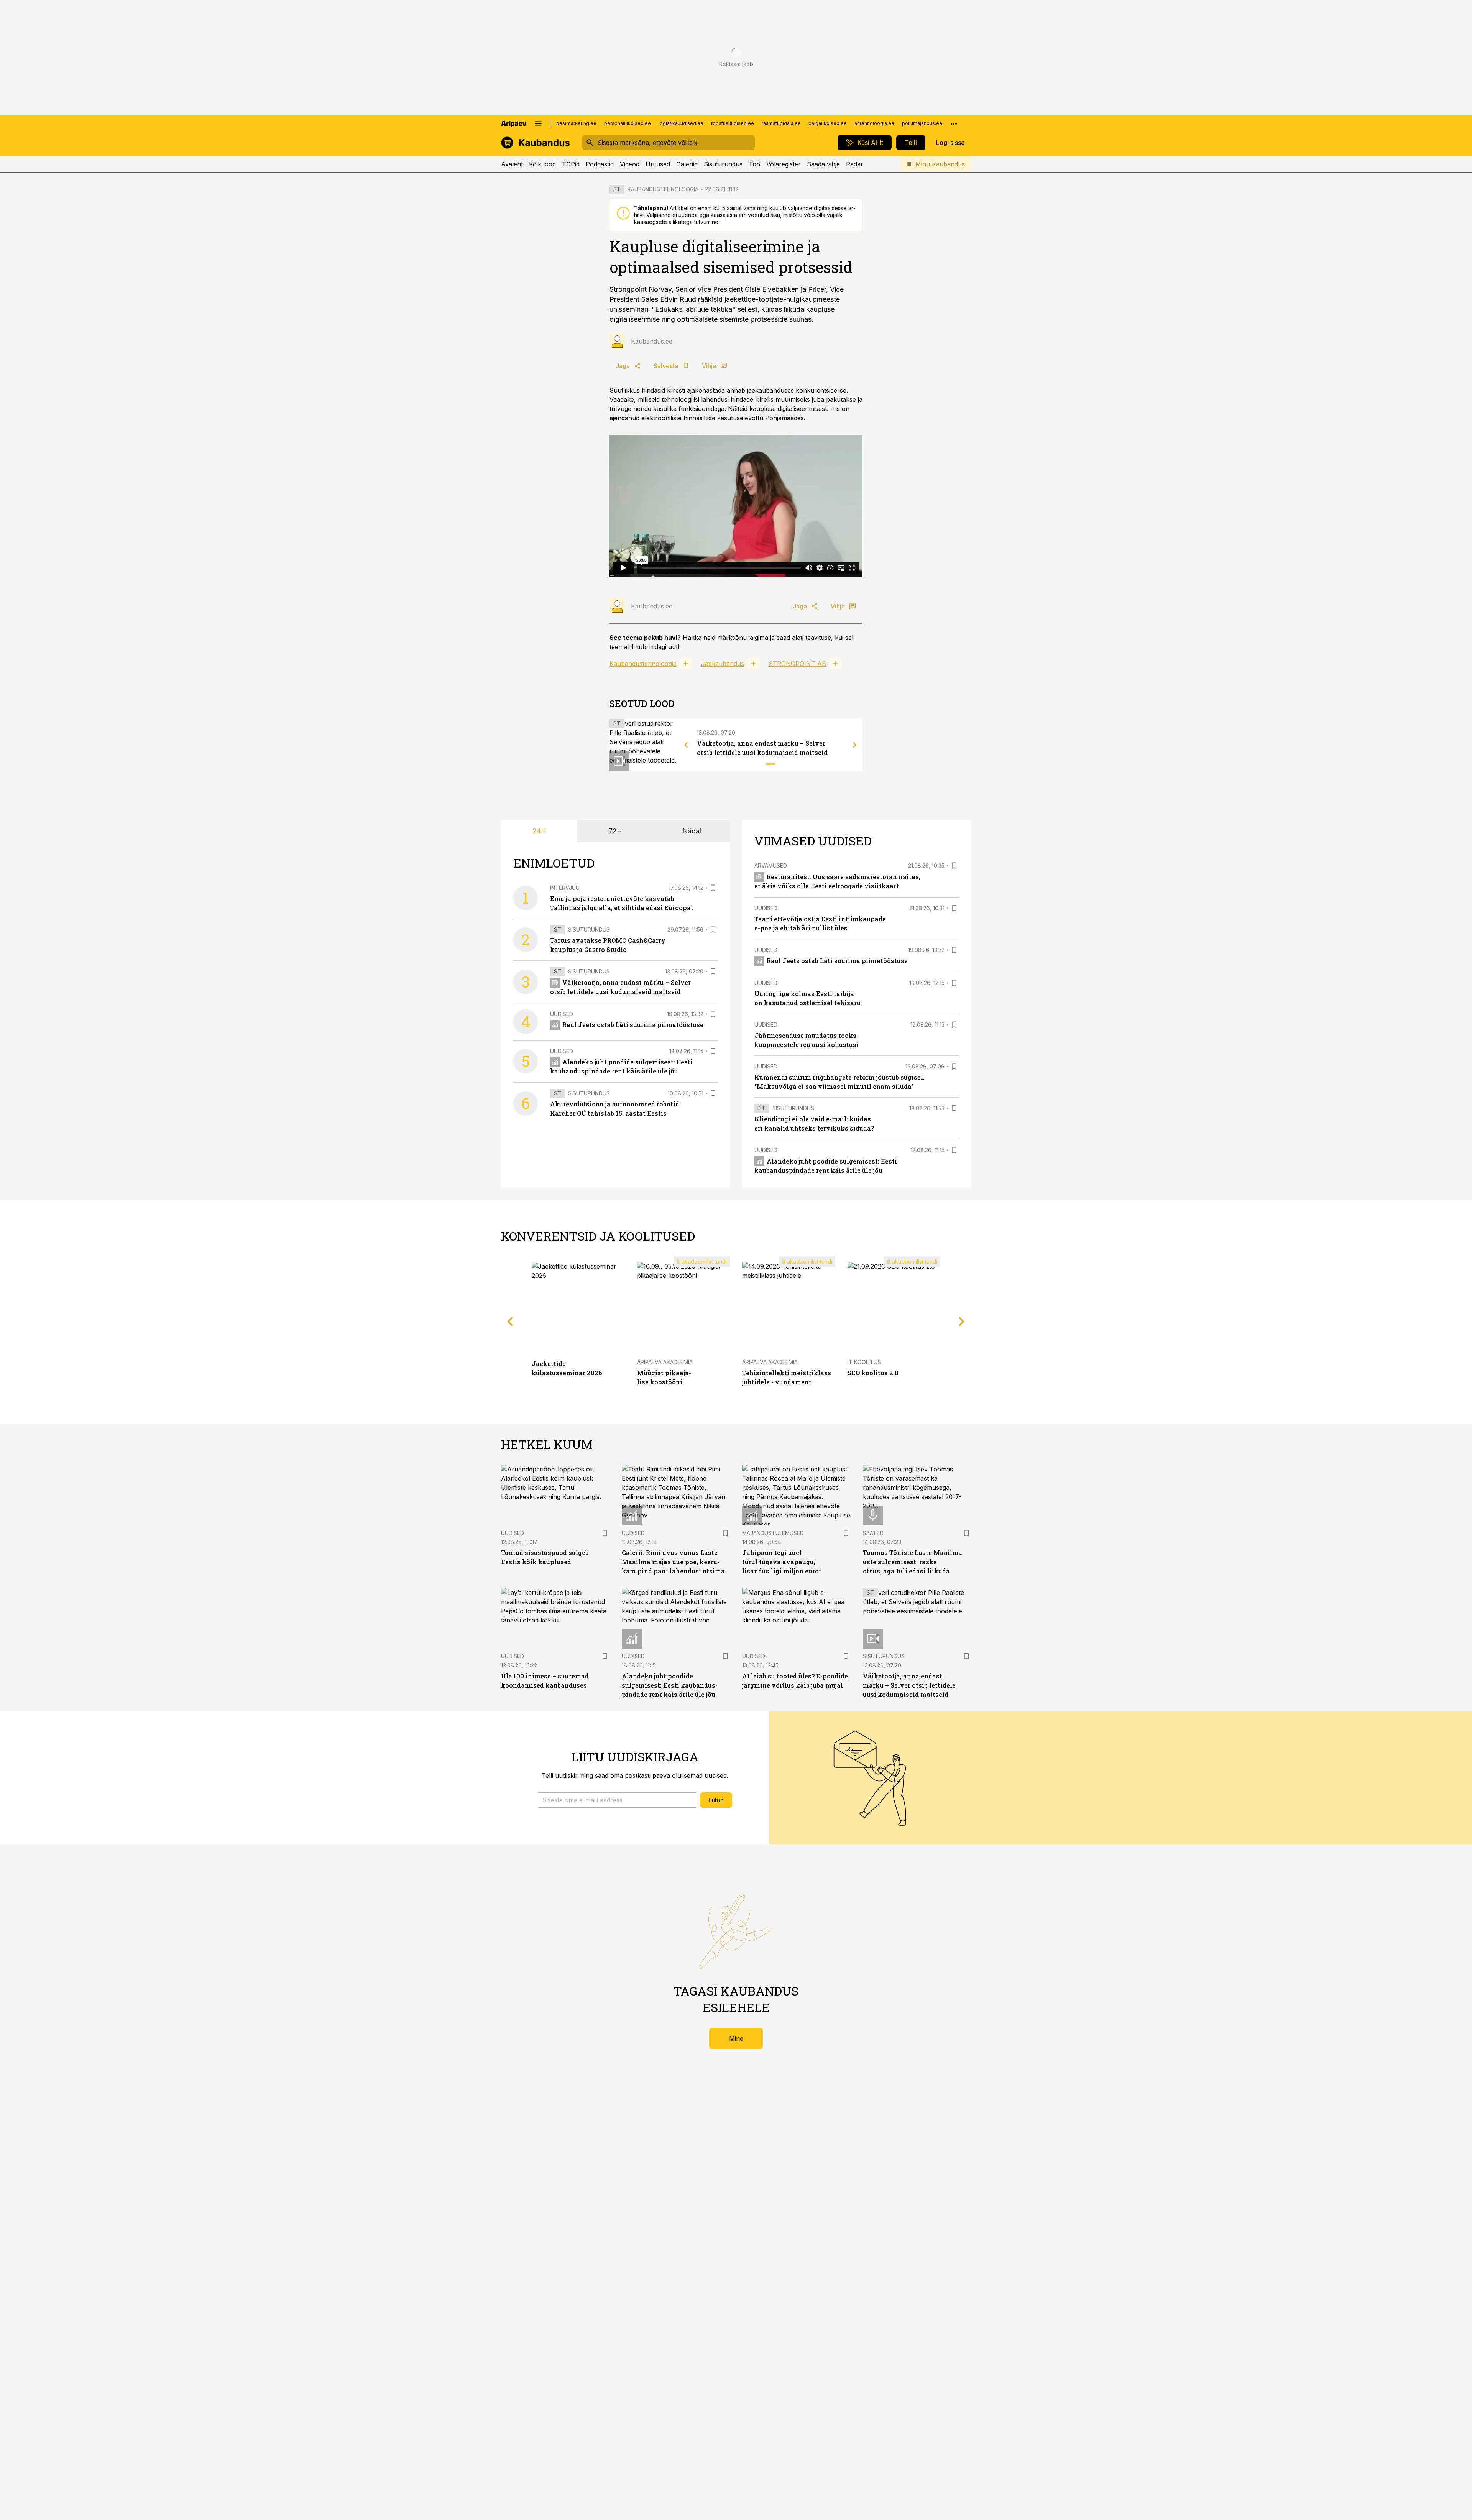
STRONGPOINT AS (797, 664)
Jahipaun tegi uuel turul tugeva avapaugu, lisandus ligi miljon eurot (782, 1562)
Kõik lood (542, 164)
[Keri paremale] (855, 745)
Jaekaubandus (723, 664)
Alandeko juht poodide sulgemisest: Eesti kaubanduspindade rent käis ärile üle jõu (670, 1685)
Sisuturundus (723, 164)
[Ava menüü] (538, 123)
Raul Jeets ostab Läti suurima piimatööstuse (633, 1025)
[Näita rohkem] (954, 123)
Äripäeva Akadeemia (665, 1362)
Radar (855, 164)
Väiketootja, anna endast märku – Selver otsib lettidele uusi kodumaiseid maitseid (909, 1685)
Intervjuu (565, 888)
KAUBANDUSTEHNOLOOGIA (663, 189)
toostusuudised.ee (733, 123)
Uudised (562, 1014)
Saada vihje (823, 164)
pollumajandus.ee (922, 123)
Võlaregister (784, 164)
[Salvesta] (713, 888)
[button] (617, 1800)
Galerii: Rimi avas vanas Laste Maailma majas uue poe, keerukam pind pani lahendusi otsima (673, 1562)
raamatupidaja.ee (781, 123)
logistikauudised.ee (681, 123)
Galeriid (687, 164)
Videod (630, 164)
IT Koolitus (864, 1362)
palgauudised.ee (828, 123)
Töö (754, 164)
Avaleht (512, 164)
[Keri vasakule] (686, 745)
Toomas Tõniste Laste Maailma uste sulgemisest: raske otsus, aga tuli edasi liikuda (913, 1562)
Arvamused (771, 865)
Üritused (658, 164)
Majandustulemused (773, 1533)
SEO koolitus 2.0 (873, 1373)
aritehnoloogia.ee (874, 123)
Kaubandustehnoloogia (643, 664)
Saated (873, 1533)
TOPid (571, 164)
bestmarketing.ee (576, 123)
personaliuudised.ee (628, 123)
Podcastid (600, 164)
